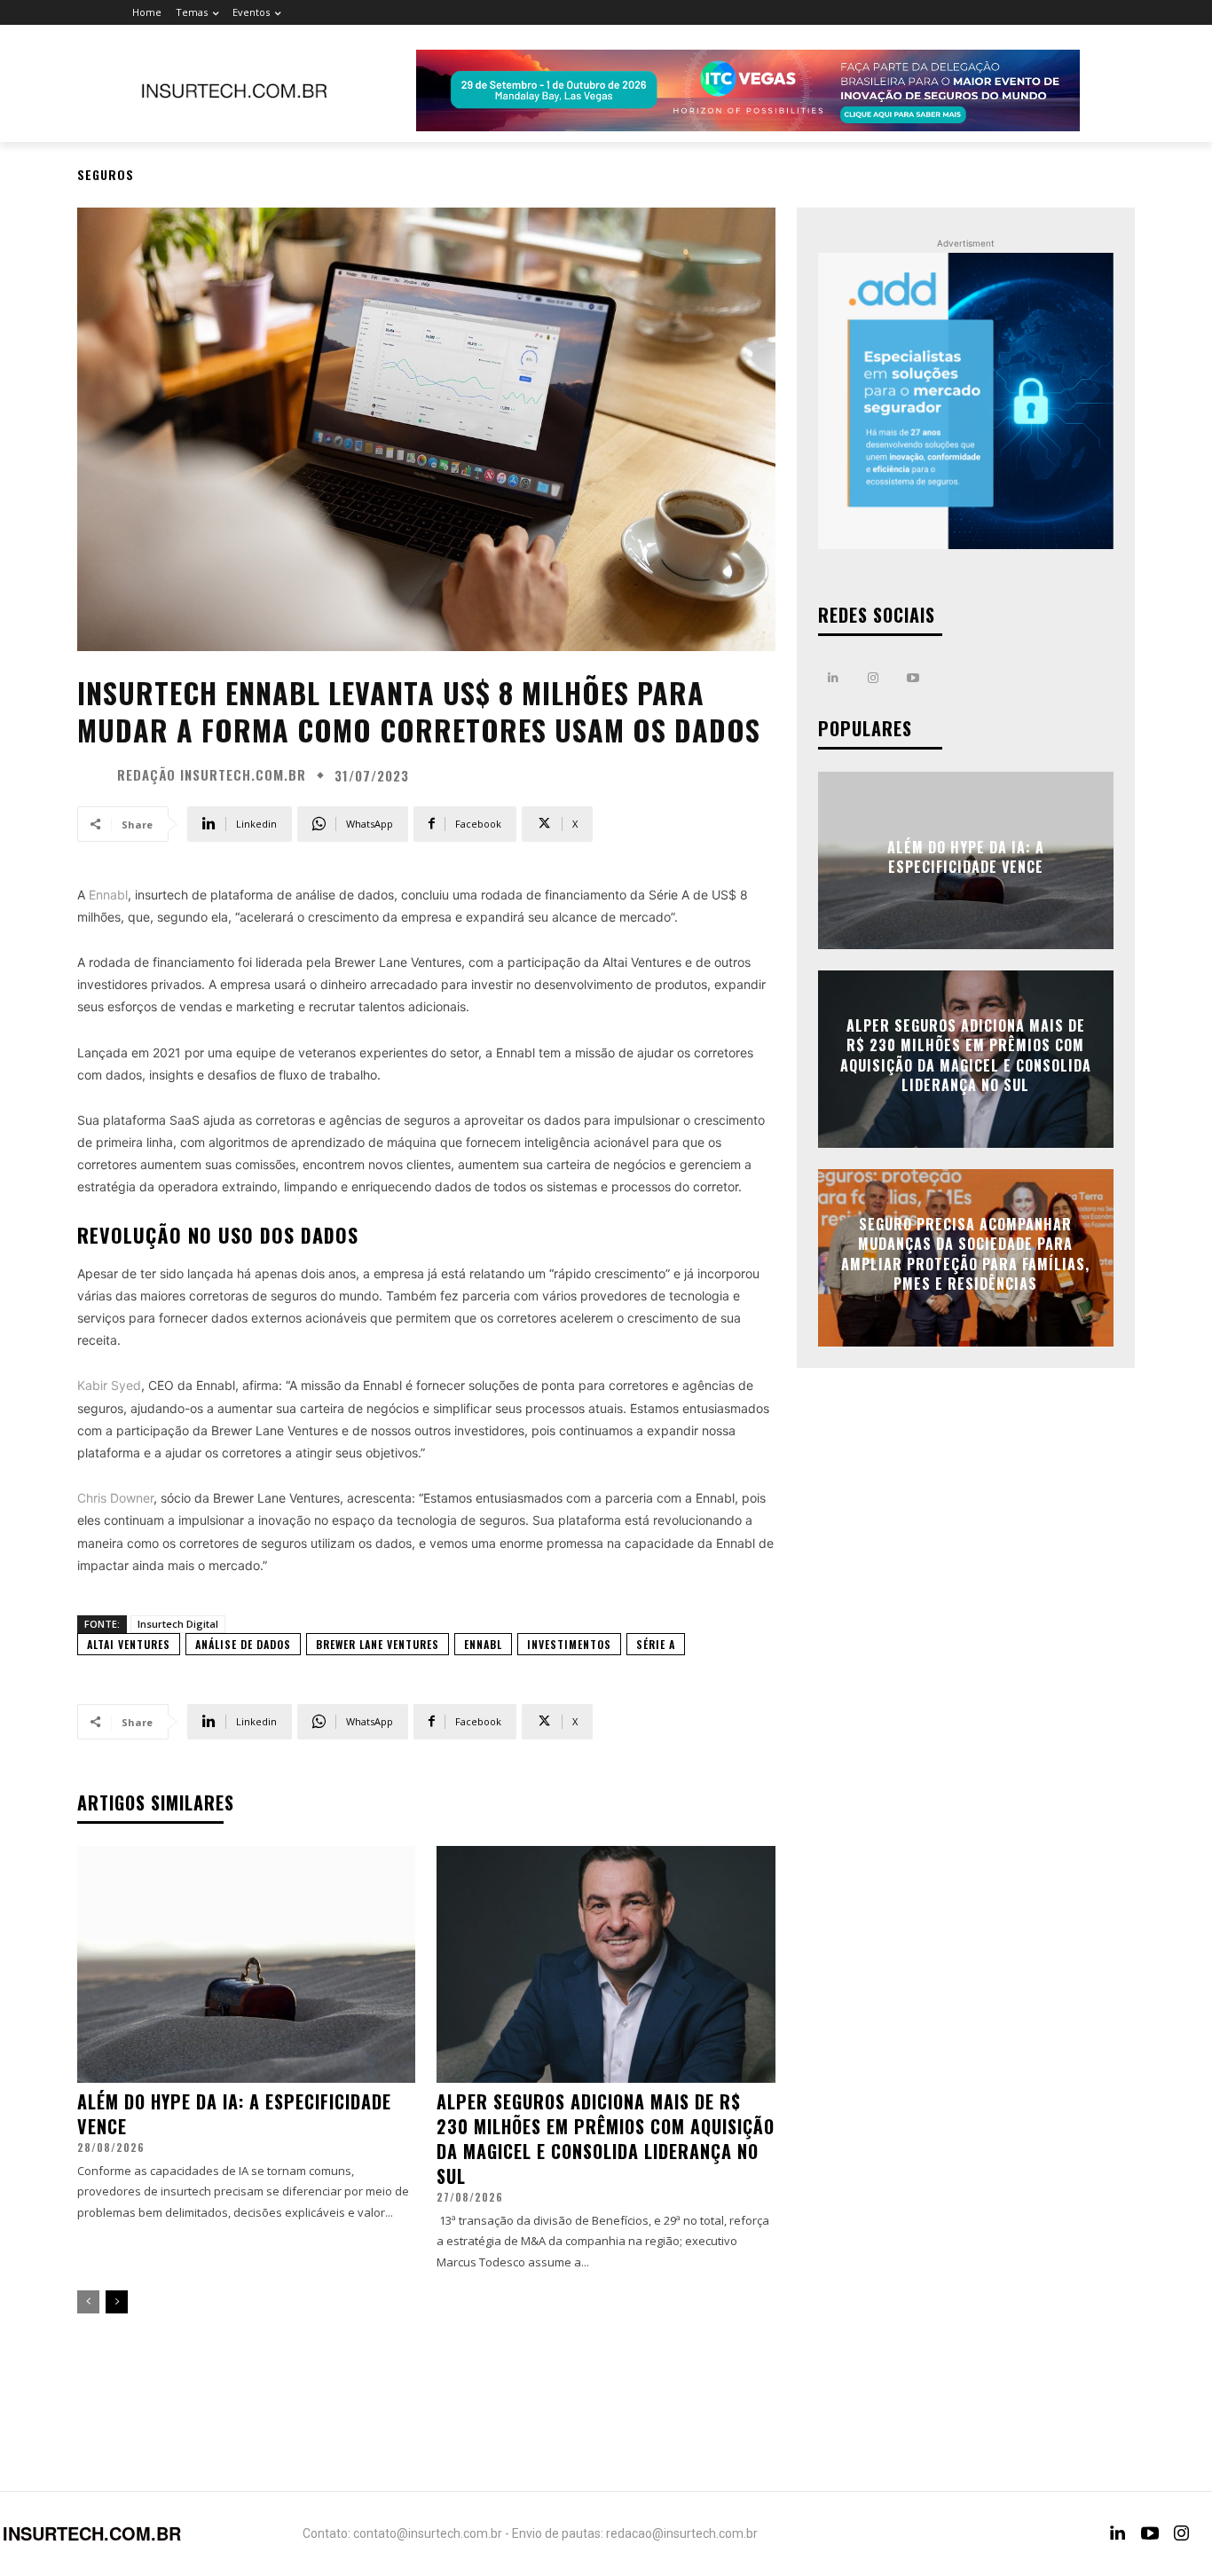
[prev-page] (88, 2302)
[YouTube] (1150, 2533)
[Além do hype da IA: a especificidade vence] (246, 1964)
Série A (656, 1644)
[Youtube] (913, 678)
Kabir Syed (109, 1385)
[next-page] (117, 2302)
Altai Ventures (129, 1644)
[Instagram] (874, 678)
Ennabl (108, 895)
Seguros (106, 174)
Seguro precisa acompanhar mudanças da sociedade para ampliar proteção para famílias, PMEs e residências (965, 1254)
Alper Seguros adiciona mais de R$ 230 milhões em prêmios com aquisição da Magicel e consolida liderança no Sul (606, 2139)
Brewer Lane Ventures (378, 1644)
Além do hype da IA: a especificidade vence (234, 2114)
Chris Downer (115, 1498)
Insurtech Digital (178, 1624)
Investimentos (569, 1644)
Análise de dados (243, 1644)
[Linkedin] (834, 678)
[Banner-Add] (966, 401)
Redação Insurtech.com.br (212, 775)
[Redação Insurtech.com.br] (95, 775)
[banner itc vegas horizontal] (748, 90)
